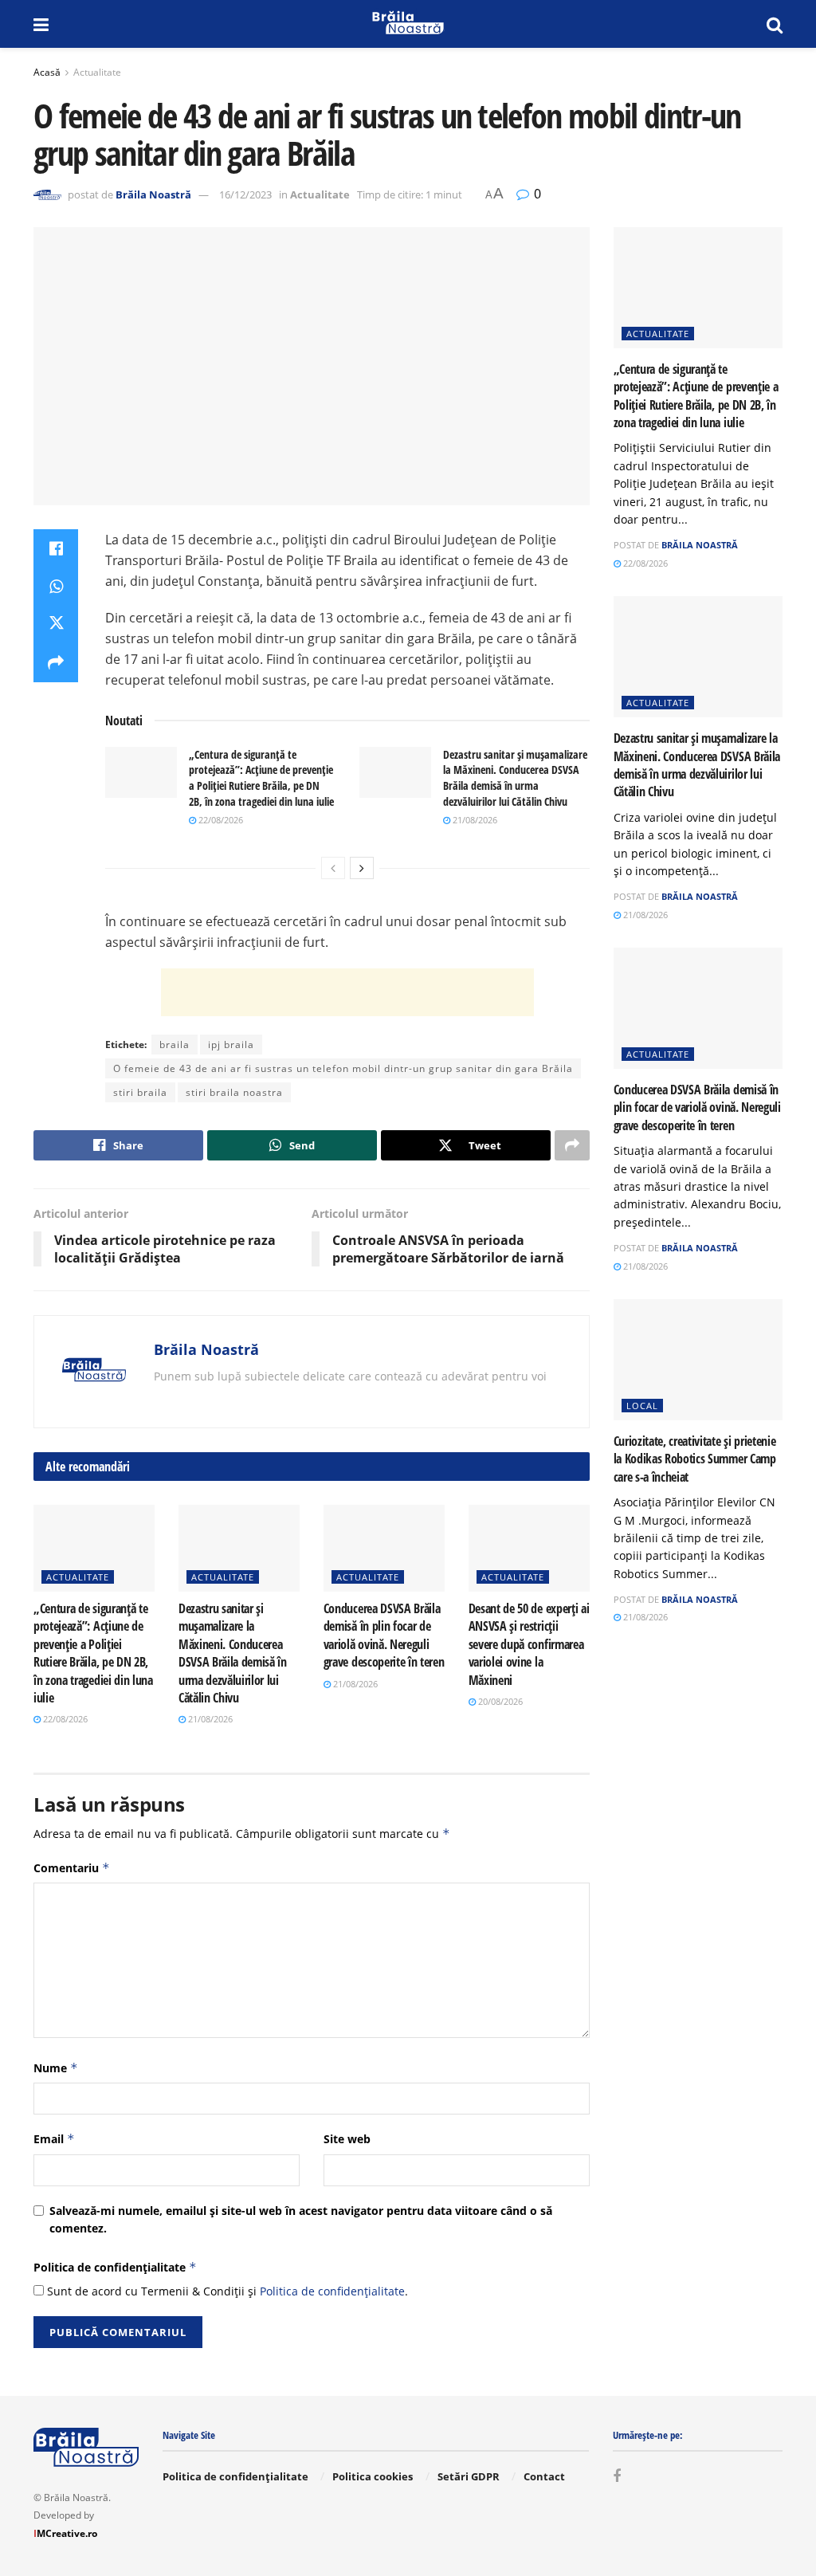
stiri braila (140, 1092)
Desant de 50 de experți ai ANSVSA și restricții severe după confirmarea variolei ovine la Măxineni (529, 1644)
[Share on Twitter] (56, 625)
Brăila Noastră (153, 194)
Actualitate (97, 72)
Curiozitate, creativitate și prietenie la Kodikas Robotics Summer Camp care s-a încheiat (695, 1459)
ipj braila (231, 1045)
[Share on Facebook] (56, 548)
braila (175, 1045)
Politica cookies (373, 2476)
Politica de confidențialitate (115, 2267)
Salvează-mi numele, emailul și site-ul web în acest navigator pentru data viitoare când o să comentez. (301, 2219)
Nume (56, 2068)
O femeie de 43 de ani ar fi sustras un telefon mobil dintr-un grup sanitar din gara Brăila (343, 1068)
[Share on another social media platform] (56, 663)
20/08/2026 (499, 1701)
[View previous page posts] (333, 868)
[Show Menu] (41, 24)
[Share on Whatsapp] (56, 587)
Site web (347, 2139)
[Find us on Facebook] (617, 2477)
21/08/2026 (474, 820)
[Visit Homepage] (408, 24)
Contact (544, 2476)
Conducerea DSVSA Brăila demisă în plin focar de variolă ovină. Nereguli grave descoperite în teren (384, 1635)
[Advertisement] (347, 992)
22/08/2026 (220, 820)
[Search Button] (775, 24)
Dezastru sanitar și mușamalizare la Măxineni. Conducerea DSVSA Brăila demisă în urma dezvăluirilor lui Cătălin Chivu (515, 778)
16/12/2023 (245, 194)
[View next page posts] (362, 868)
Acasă (47, 72)
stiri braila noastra (234, 1092)
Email (54, 2139)
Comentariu (72, 1868)
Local (642, 1406)
